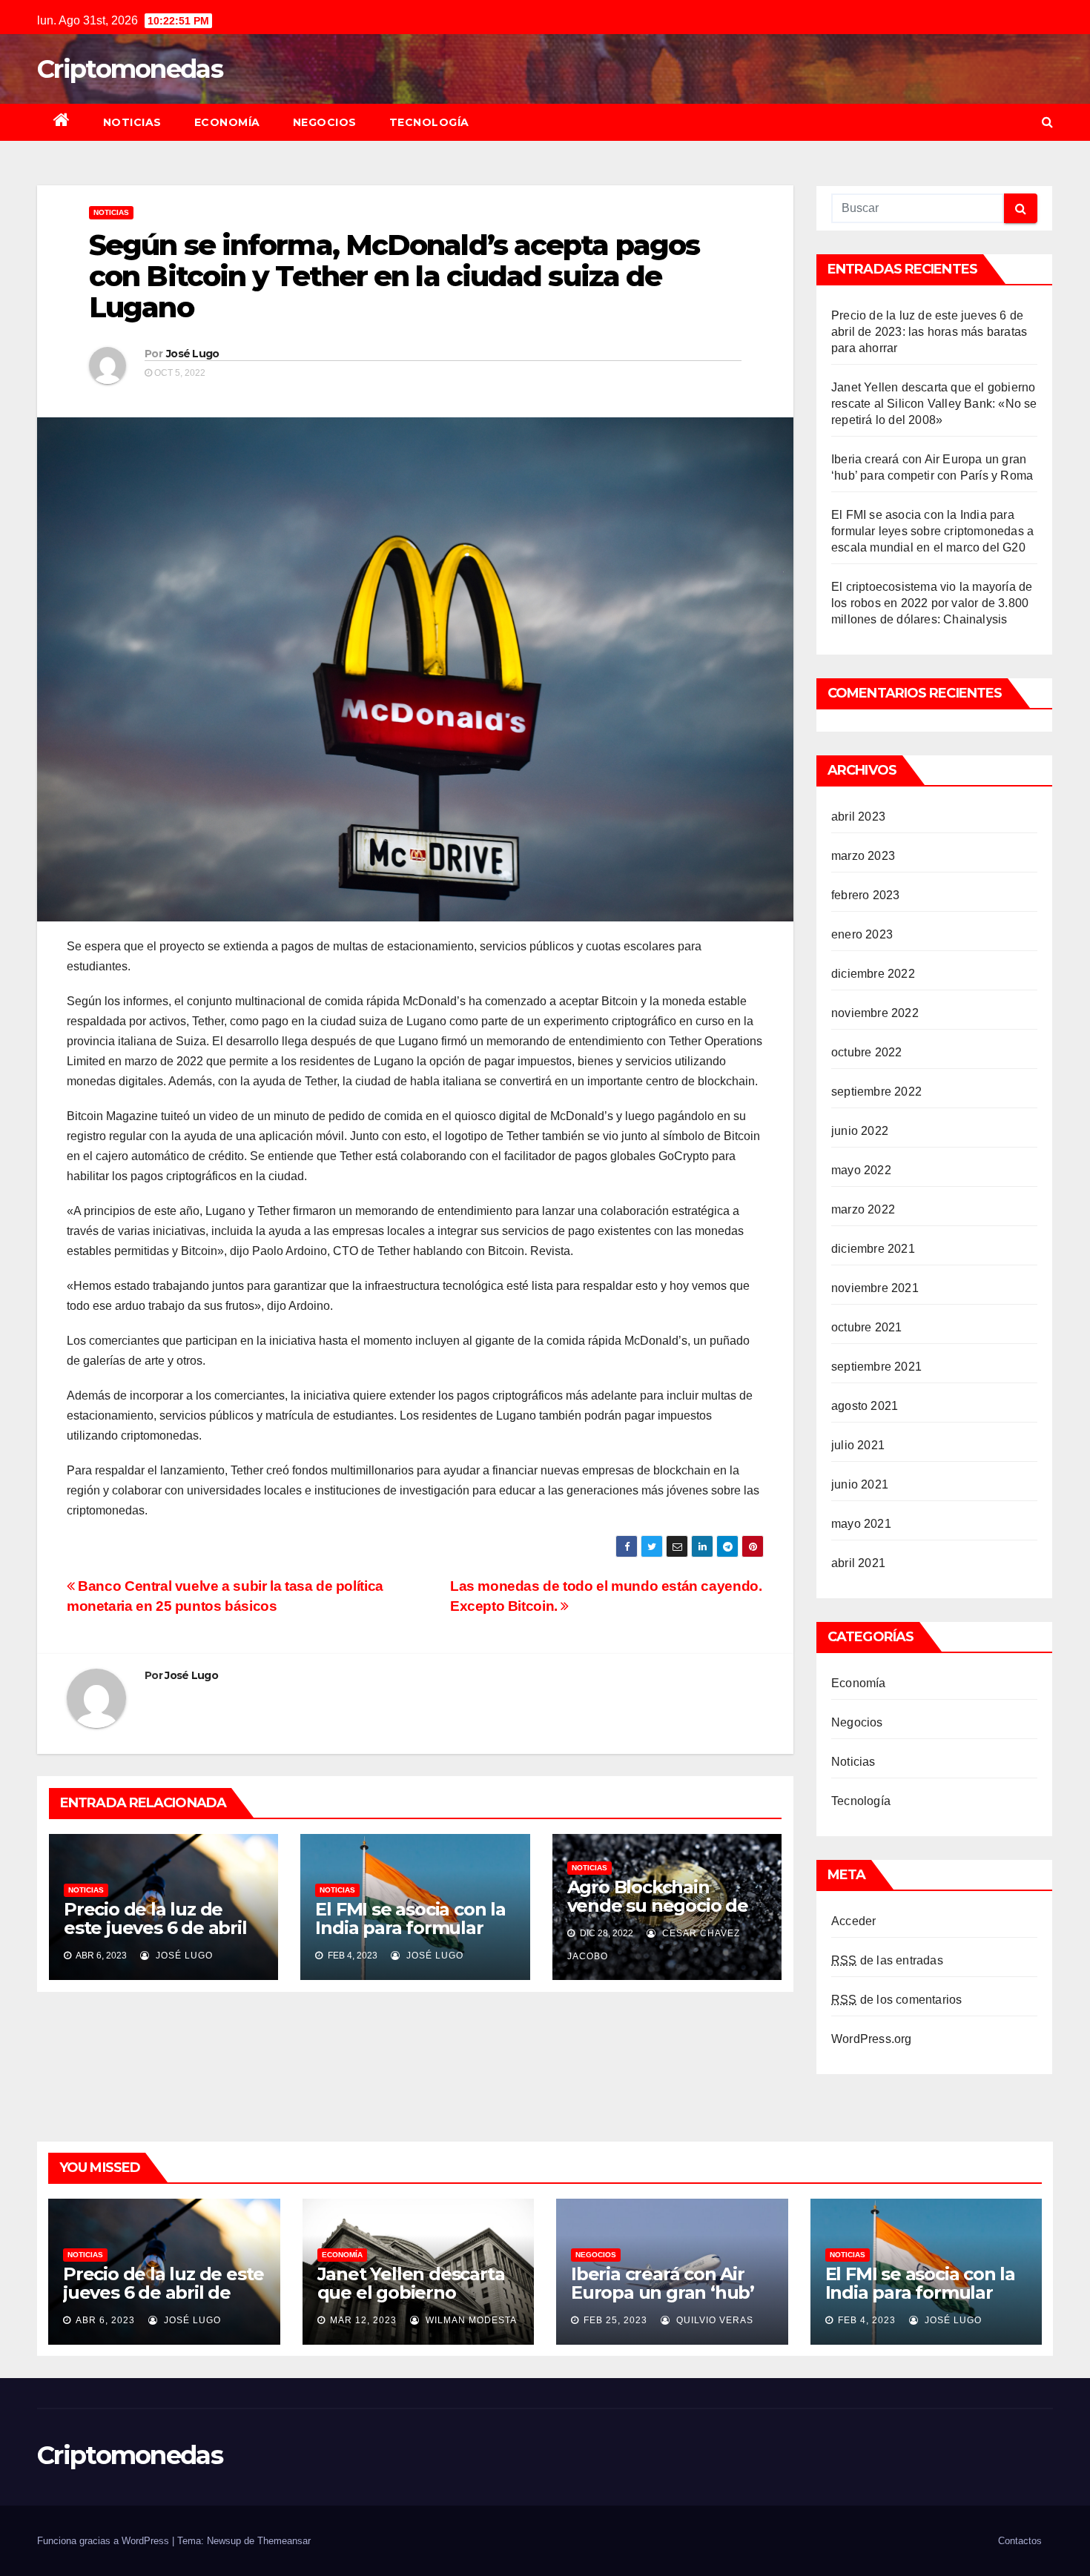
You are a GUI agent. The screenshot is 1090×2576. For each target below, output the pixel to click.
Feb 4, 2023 (867, 2320)
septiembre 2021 (876, 1367)
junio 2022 (860, 1131)
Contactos (1020, 2541)
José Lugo (193, 354)
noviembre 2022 (875, 1013)
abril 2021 (858, 1563)
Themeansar (284, 2541)
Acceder (853, 1921)
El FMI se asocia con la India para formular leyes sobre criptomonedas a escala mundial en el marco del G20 (932, 531)
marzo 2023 (863, 856)
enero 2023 (862, 934)
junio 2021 (860, 1484)
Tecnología (429, 122)
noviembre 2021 (875, 1288)
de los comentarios (896, 2000)
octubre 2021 (866, 1327)
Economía (227, 122)
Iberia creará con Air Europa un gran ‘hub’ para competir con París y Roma (663, 2302)
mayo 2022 (861, 1170)
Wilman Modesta (470, 2320)
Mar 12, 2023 (363, 2320)
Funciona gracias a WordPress (105, 2541)
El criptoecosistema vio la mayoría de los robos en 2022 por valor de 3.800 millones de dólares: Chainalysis (932, 603)
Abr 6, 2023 (105, 2320)
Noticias (132, 122)
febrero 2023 (865, 895)
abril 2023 (858, 817)
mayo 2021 (861, 1524)
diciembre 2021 (873, 1249)
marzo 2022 (863, 1209)
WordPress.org (872, 2039)
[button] (1047, 122)
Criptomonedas (130, 69)
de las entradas (887, 1960)
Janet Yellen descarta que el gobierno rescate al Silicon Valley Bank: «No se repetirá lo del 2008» (934, 404)
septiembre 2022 (876, 1092)
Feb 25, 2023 (615, 2320)
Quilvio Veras (713, 2320)
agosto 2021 (865, 1406)
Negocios (325, 122)
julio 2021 (858, 1445)
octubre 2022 (866, 1052)
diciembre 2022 (873, 974)
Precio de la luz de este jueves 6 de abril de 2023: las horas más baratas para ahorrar (161, 1937)
